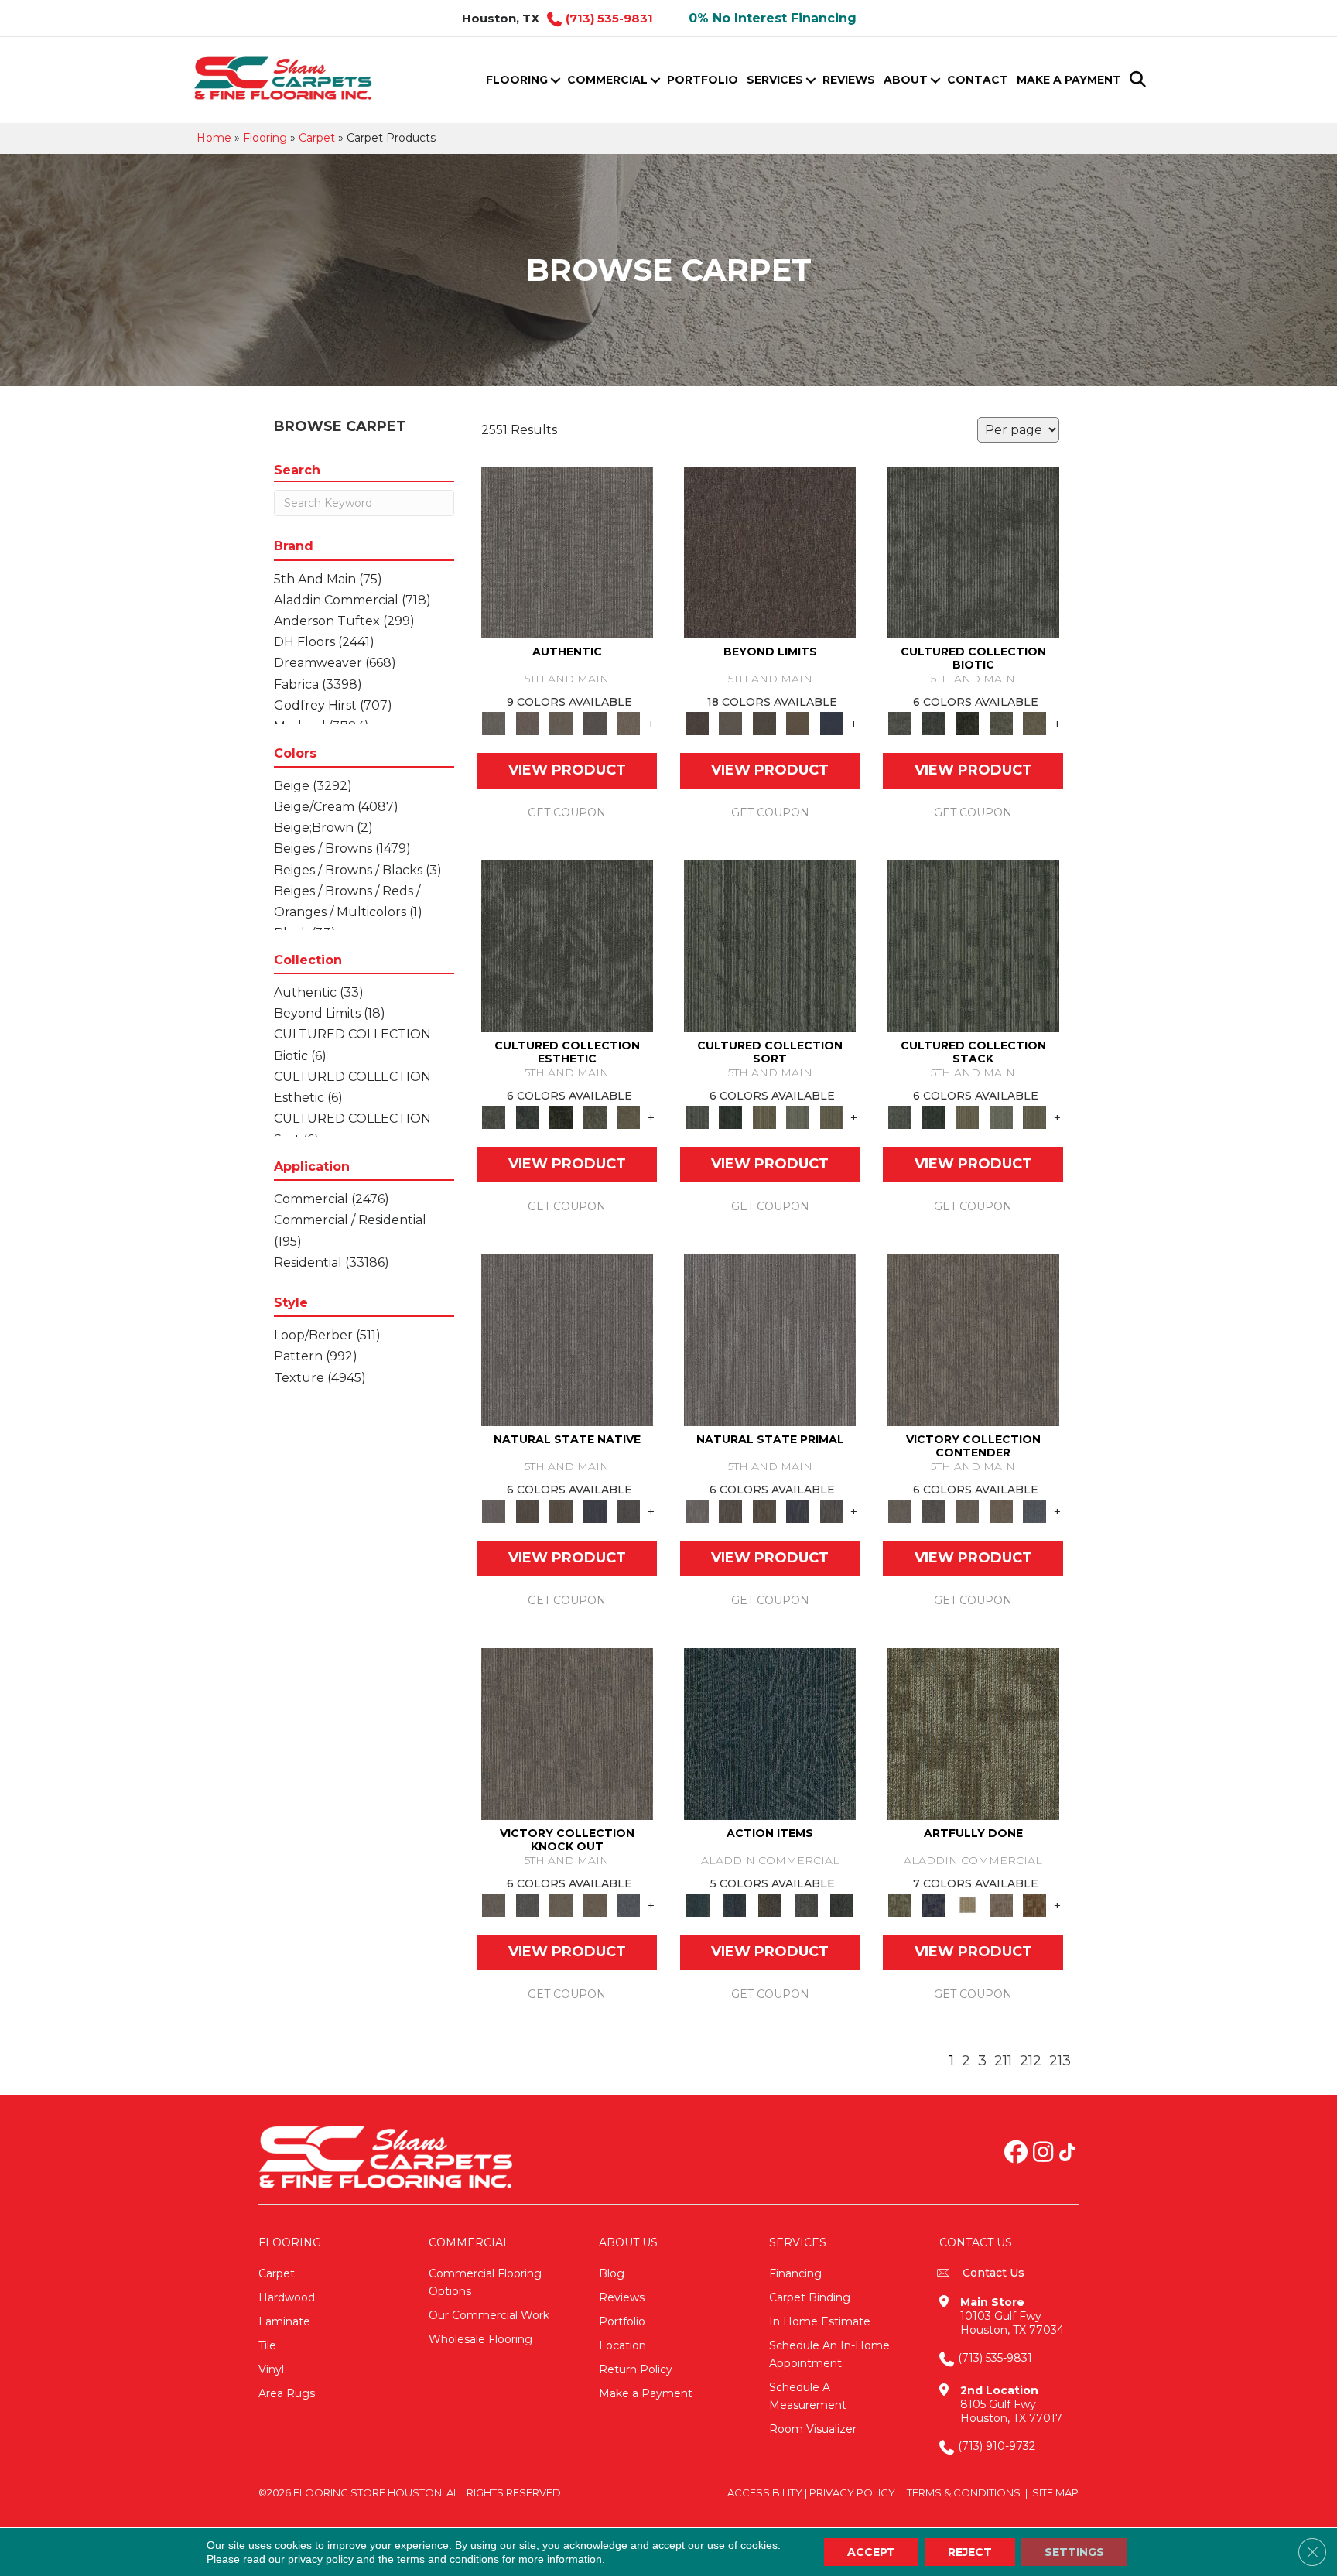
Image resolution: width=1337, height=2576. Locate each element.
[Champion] (934, 1510)
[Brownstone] (770, 1904)
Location (622, 2345)
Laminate (284, 2321)
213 (1060, 2061)
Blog (612, 2273)
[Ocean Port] (733, 1904)
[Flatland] (832, 723)
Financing (795, 2273)
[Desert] (730, 723)
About (906, 80)
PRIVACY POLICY (852, 2492)
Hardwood (287, 2297)
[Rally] (1001, 1510)
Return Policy (636, 2369)
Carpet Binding (810, 2297)
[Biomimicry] (973, 552)
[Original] (628, 1510)
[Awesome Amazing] (1001, 1904)
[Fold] (764, 1117)
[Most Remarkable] (934, 1904)
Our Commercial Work (489, 2315)
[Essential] (527, 1510)
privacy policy (321, 2559)
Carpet (317, 138)
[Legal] (595, 723)
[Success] (1034, 1510)
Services (775, 80)
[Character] (934, 723)
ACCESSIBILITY (765, 2492)
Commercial (607, 80)
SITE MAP (1055, 2492)
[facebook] (1016, 2154)
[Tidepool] (770, 1733)
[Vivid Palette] (1034, 1904)
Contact (978, 80)
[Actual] (567, 552)
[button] (555, 80)
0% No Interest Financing (773, 18)
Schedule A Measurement (808, 2396)
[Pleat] (798, 1117)
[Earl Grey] (806, 1904)
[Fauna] (798, 723)
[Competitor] (967, 1510)
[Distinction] (1034, 723)
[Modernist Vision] (967, 1904)
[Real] (628, 723)
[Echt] (527, 723)
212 (1031, 2061)
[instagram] (1043, 2154)
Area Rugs (287, 2393)
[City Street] (842, 1904)
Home (214, 138)
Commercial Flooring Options (485, 2282)
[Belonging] (567, 1339)
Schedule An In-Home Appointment (829, 2354)
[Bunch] (730, 1117)
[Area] (770, 552)
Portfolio (703, 80)
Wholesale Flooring (480, 2339)
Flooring (517, 80)
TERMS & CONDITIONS (964, 2492)
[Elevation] (764, 723)
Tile (267, 2345)
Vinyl (271, 2369)
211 (1003, 2061)
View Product (567, 770)
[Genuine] (561, 723)
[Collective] (967, 723)
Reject (970, 2552)
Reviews (849, 80)
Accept (871, 2552)
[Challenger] (973, 1339)
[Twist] (832, 1117)
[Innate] (595, 1510)
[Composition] (1001, 723)
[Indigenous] (561, 1510)
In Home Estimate (820, 2321)
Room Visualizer (813, 2429)
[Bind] (770, 946)
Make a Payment (1069, 80)
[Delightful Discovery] (973, 1733)
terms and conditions (448, 2559)
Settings (1074, 2552)
